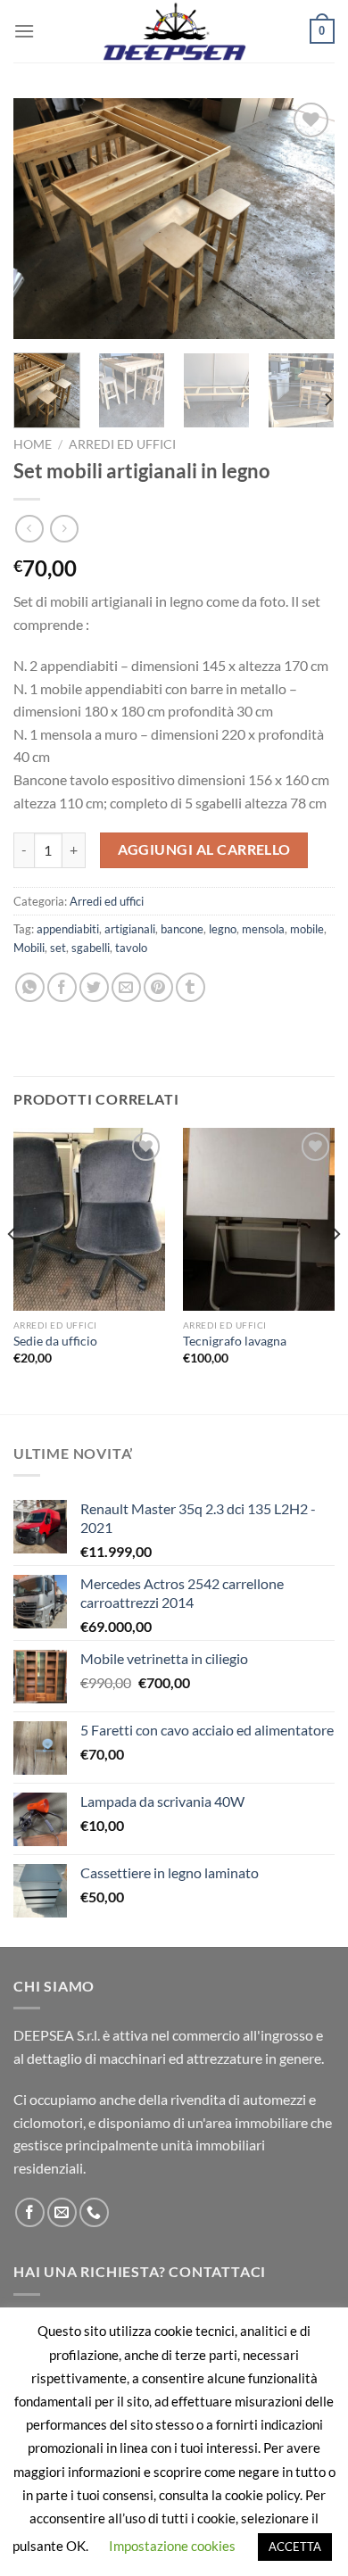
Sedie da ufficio (55, 1341)
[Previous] (42, 219)
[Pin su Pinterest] (158, 987)
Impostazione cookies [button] (172, 2546)
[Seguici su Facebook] (30, 2212)
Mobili (29, 948)
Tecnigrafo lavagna (235, 1341)
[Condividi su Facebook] (62, 987)
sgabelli (91, 948)
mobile (307, 929)
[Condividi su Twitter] (94, 987)
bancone (182, 929)
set (58, 948)
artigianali (130, 929)
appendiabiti (68, 929)
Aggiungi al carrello (204, 849)
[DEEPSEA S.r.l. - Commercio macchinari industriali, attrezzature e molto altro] (174, 31)
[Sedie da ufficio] (89, 1219)
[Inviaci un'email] (62, 2212)
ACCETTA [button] (295, 2547)
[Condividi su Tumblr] (191, 987)
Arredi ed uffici (122, 444)
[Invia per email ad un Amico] (126, 987)
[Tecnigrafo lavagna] (259, 1219)
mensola (263, 929)
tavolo (131, 948)
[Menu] (24, 31)
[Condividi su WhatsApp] (30, 987)
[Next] (306, 219)
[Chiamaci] (94, 2212)
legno (223, 929)
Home (33, 444)
